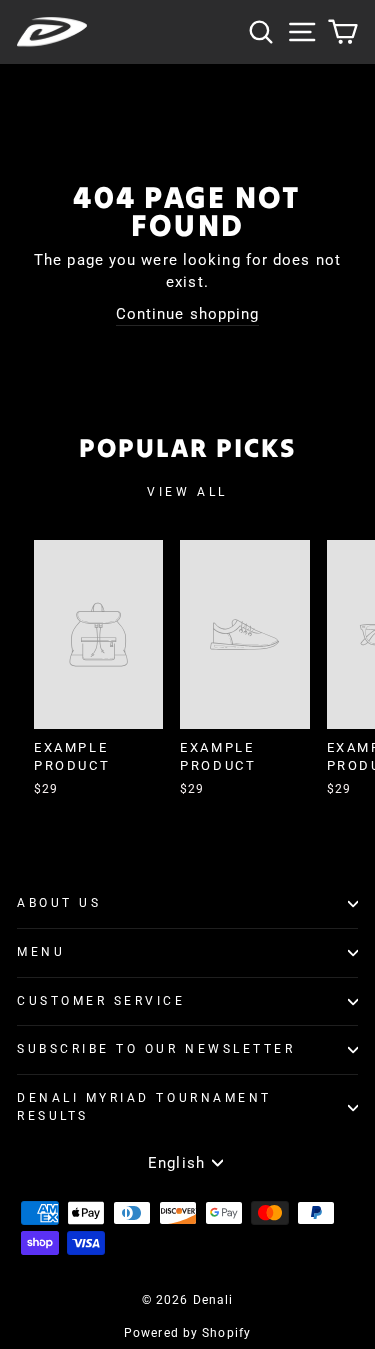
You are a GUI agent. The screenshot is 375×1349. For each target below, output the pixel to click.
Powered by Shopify (187, 1333)
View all (187, 492)
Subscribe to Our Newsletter (156, 1049)
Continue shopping (188, 314)
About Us (59, 903)
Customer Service (101, 1001)
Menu (41, 952)
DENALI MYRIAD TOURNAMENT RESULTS (144, 1107)
